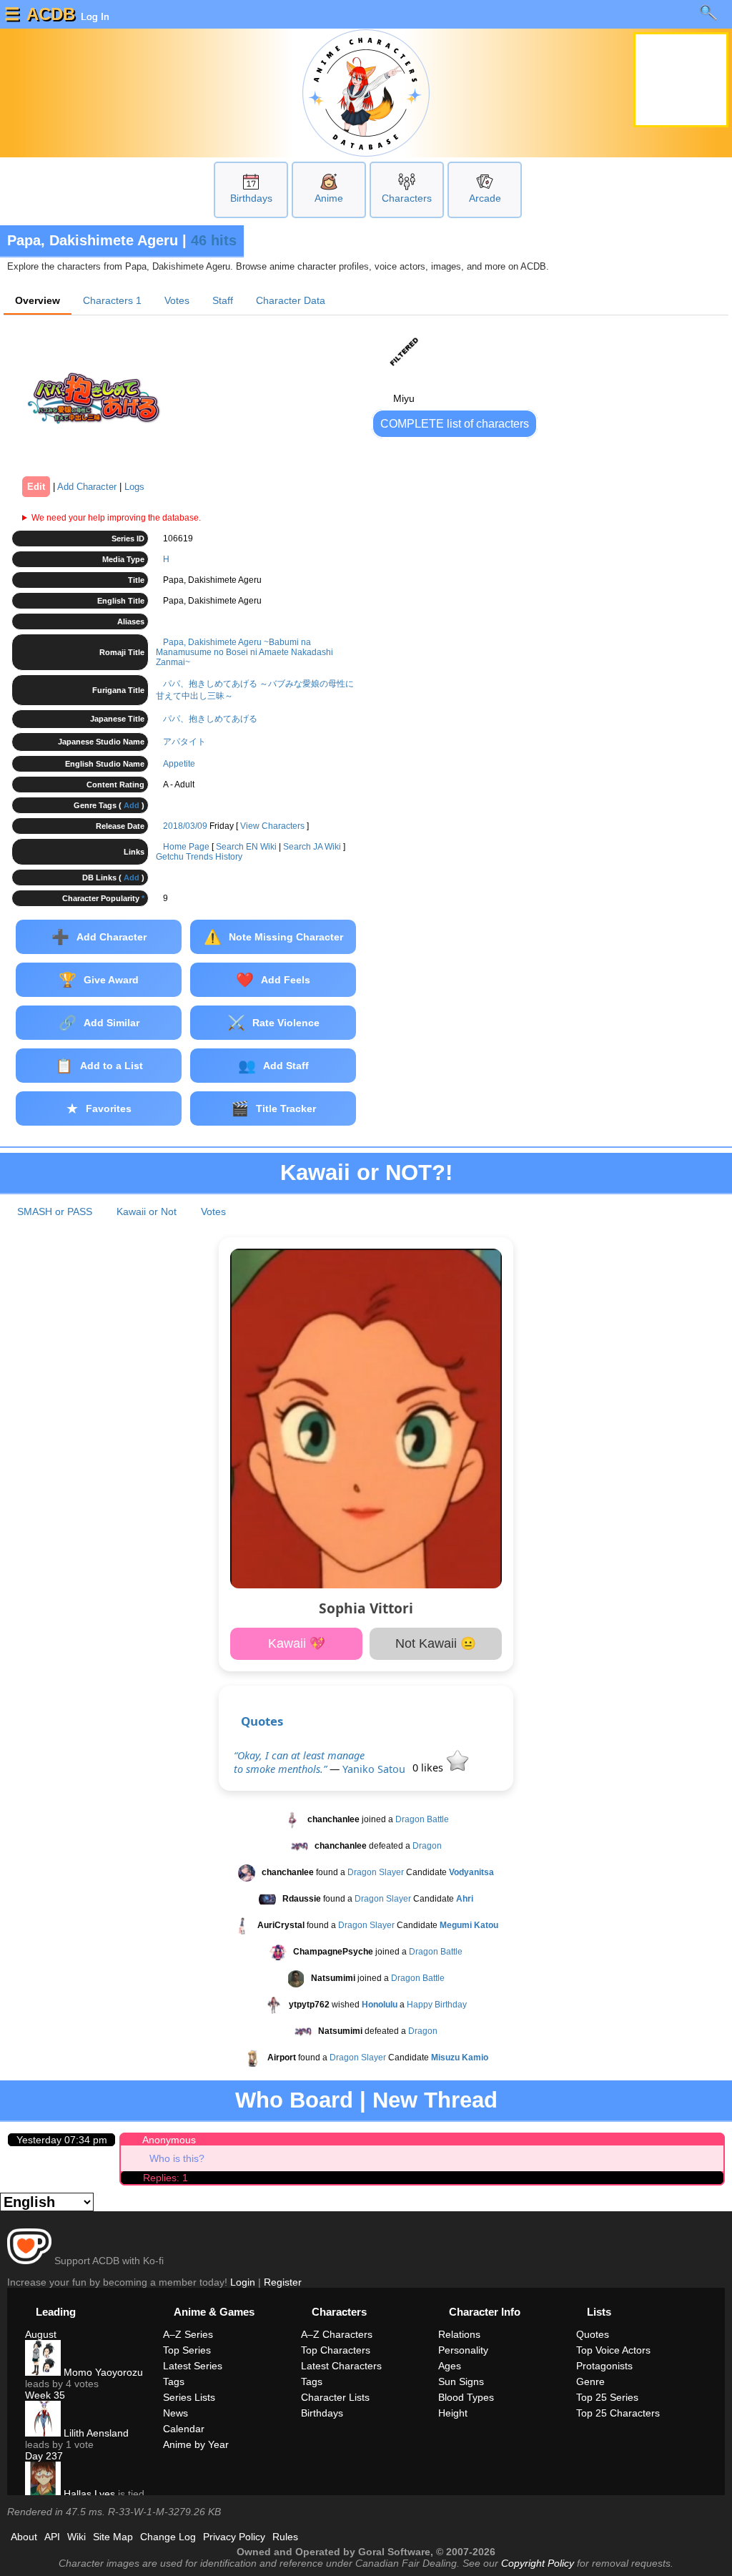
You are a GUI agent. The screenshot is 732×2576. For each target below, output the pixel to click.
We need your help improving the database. (116, 518)
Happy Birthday (437, 2005)
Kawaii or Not (147, 1211)
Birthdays (251, 198)
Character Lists (335, 2397)
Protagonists (604, 2366)
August (41, 2334)
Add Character (87, 487)
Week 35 (45, 2395)
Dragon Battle (422, 1819)
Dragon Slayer (376, 1872)
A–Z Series (188, 2334)
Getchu (170, 857)
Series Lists (189, 2397)
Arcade (485, 198)
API (52, 2537)
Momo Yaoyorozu (102, 2372)
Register (283, 2282)
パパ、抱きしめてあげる (210, 719)
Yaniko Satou (374, 1769)
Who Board (294, 2100)
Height (453, 2413)
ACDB (51, 14)
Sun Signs (461, 2381)
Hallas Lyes (88, 2494)
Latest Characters (341, 2366)
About (24, 2537)
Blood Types (466, 2397)
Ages (450, 2366)
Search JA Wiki (312, 847)
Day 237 (44, 2456)
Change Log (168, 2537)
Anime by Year (196, 2444)
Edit (36, 487)
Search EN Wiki (246, 847)
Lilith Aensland (95, 2433)
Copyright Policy (538, 2563)
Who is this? (177, 2158)
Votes (177, 300)
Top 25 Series (607, 2397)
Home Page (186, 847)
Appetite (179, 764)
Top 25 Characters (618, 2413)
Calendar (184, 2429)
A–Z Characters (337, 2334)
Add (132, 805)
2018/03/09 (185, 826)
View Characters (272, 826)
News (175, 2413)
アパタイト (184, 742)
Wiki (76, 2537)
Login (243, 2282)
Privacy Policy (234, 2537)
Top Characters (336, 2350)
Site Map (113, 2537)
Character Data (291, 300)
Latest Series (193, 2366)
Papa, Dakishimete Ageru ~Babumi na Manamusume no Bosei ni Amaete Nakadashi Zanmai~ (244, 652)
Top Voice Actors (613, 2350)
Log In (94, 16)
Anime (329, 198)
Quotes (262, 1721)
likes (429, 1768)
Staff (223, 300)
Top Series (187, 2350)
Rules (285, 2537)
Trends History (214, 857)
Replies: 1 (165, 2178)
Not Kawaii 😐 (436, 1643)
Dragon (427, 1846)
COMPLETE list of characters (455, 424)
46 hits (214, 240)
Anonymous (169, 2140)
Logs (134, 487)
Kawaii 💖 (297, 1643)
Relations (459, 2334)
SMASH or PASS (55, 1211)
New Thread (435, 2100)
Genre (590, 2381)
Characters (407, 198)
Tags (174, 2381)
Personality (463, 2350)
